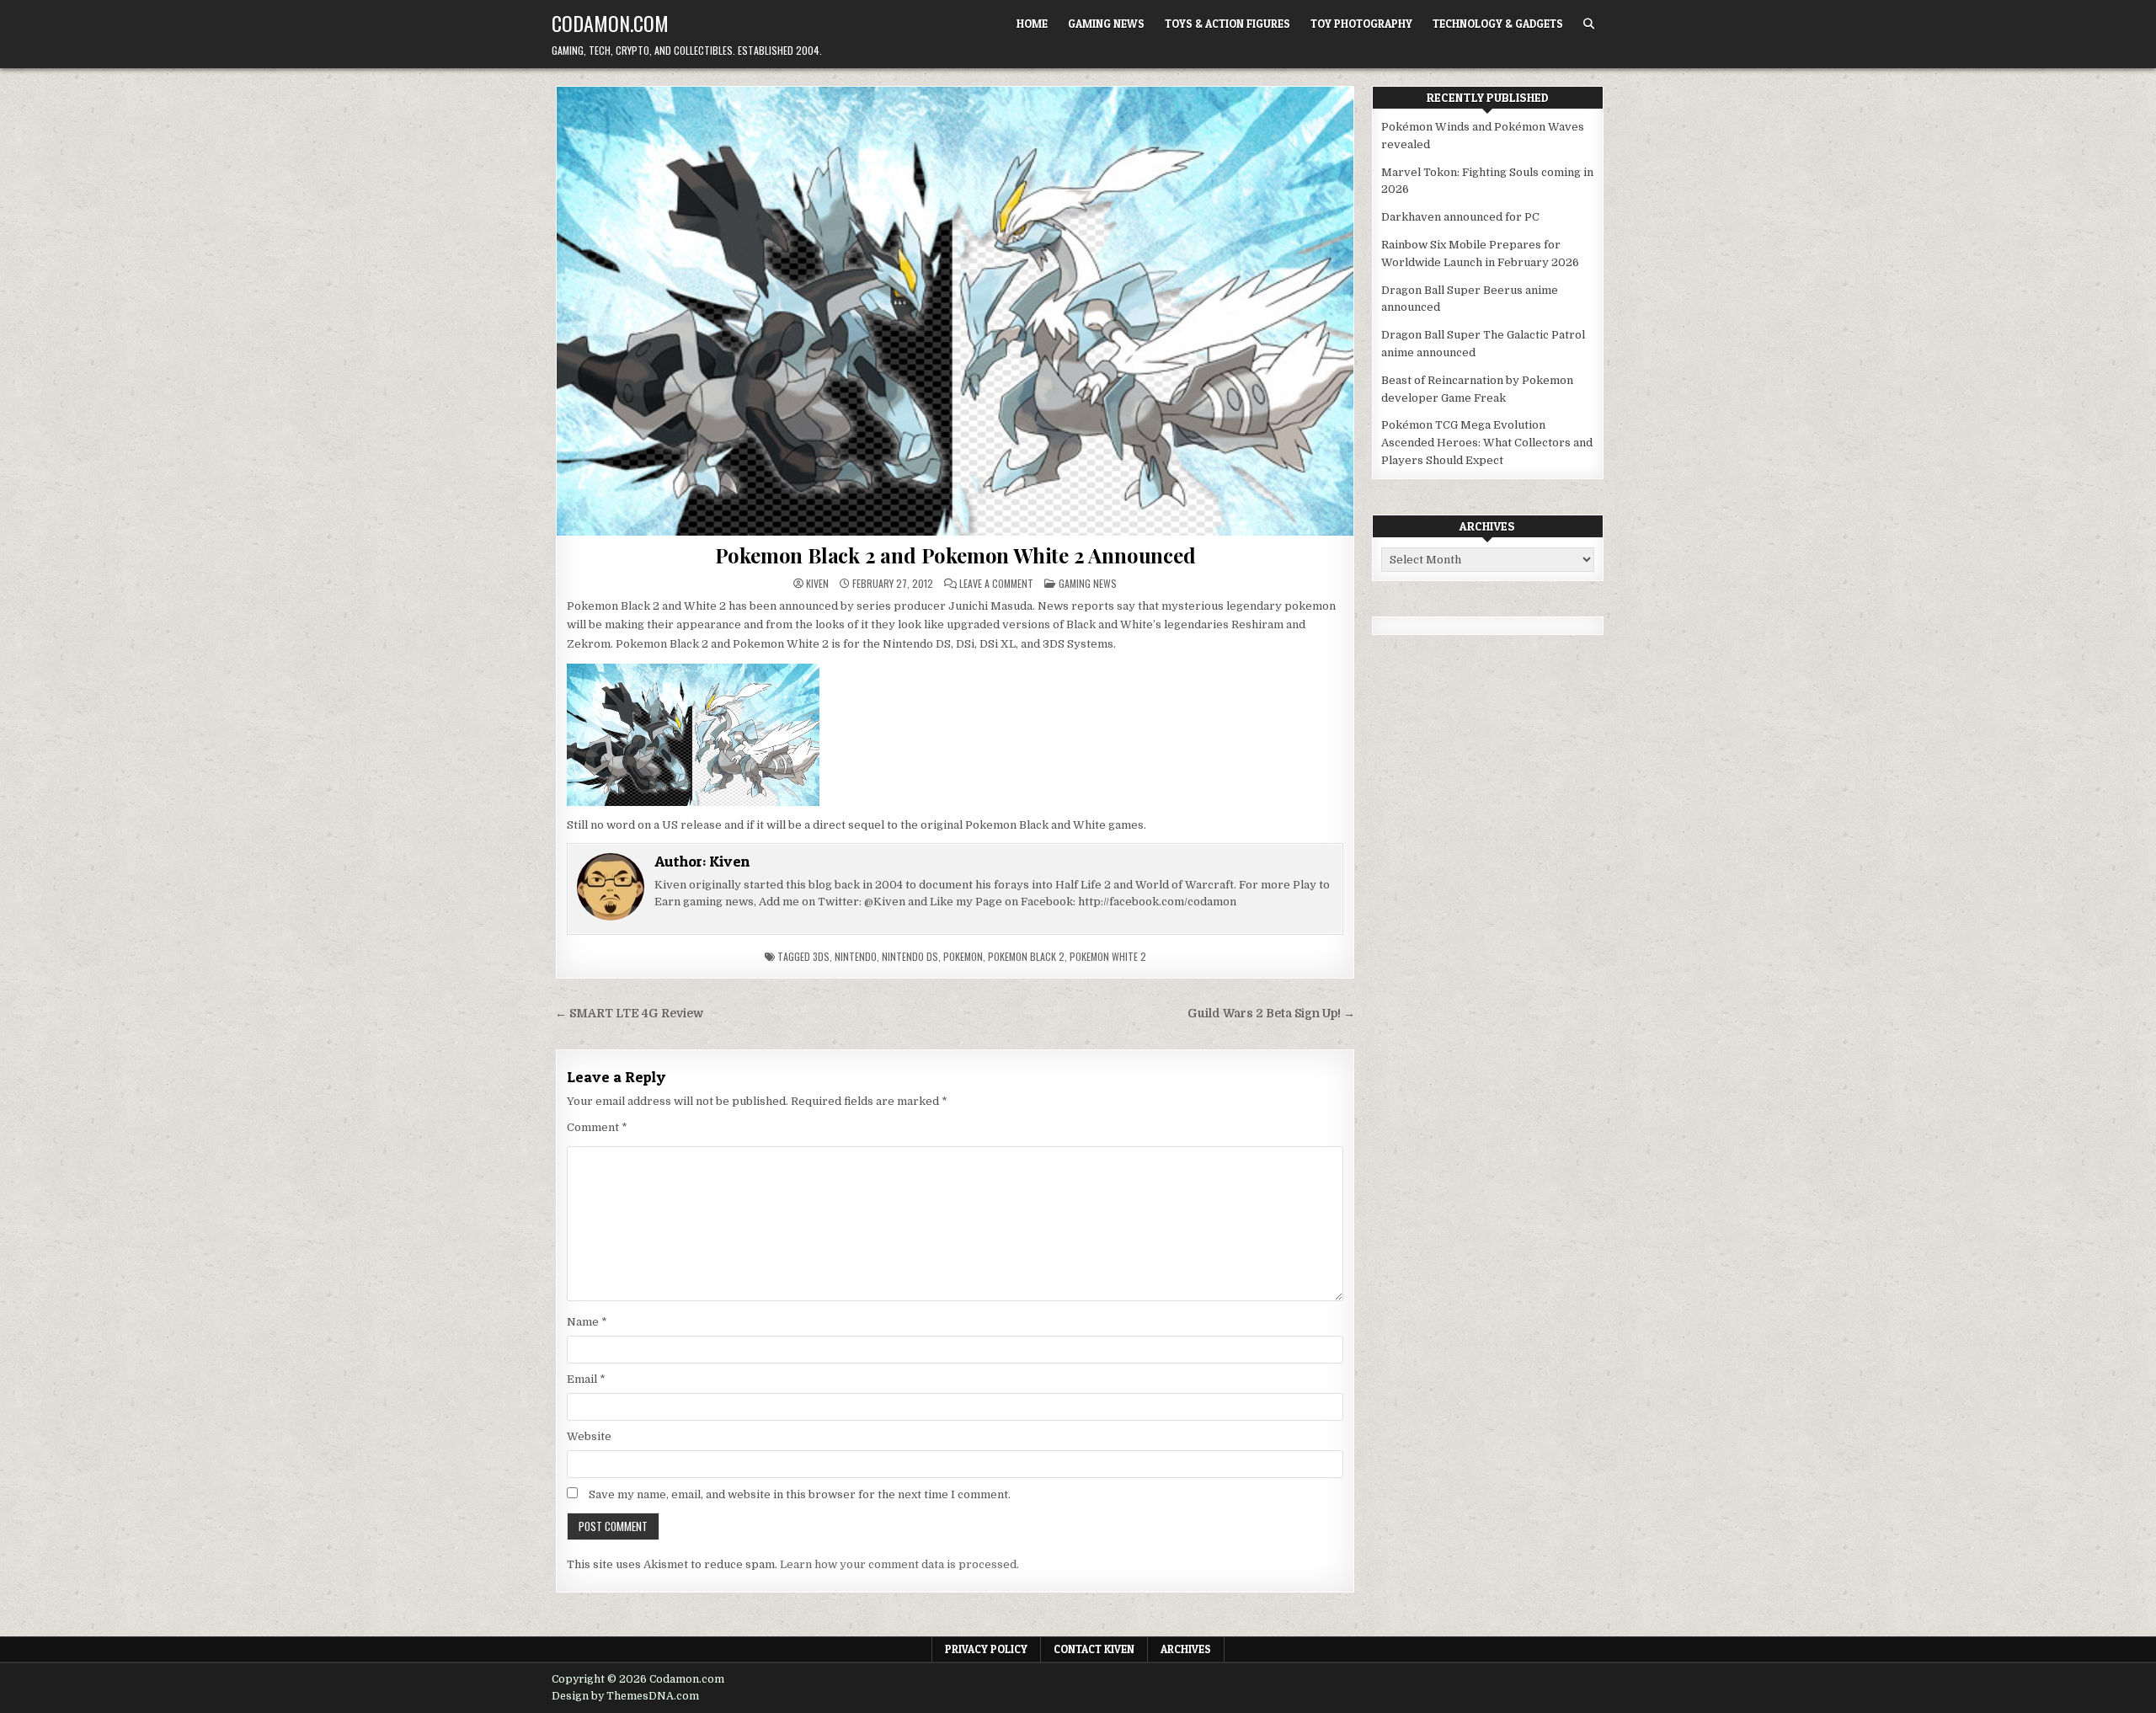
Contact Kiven (1094, 1649)
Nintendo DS (910, 956)
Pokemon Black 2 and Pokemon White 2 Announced (955, 555)
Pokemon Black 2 (1026, 956)
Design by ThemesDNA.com (625, 1696)
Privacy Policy (986, 1649)
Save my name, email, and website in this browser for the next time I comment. (800, 1494)
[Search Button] (1589, 24)
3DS (821, 956)
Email (586, 1379)
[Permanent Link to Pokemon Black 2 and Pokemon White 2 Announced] (955, 311)
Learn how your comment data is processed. (899, 1564)
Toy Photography (1361, 24)
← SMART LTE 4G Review (629, 1014)
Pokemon (963, 956)
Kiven (817, 584)
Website (589, 1436)
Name (587, 1322)
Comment (597, 1127)
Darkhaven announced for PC (1460, 217)
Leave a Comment (996, 584)
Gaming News (1106, 24)
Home (1032, 24)
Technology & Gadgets (1498, 24)
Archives (1186, 1649)
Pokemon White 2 (1108, 956)
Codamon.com (610, 23)
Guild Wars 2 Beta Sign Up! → (1271, 1014)
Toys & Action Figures (1227, 24)
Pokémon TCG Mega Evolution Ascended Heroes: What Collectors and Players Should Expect (1487, 443)
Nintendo (856, 956)
